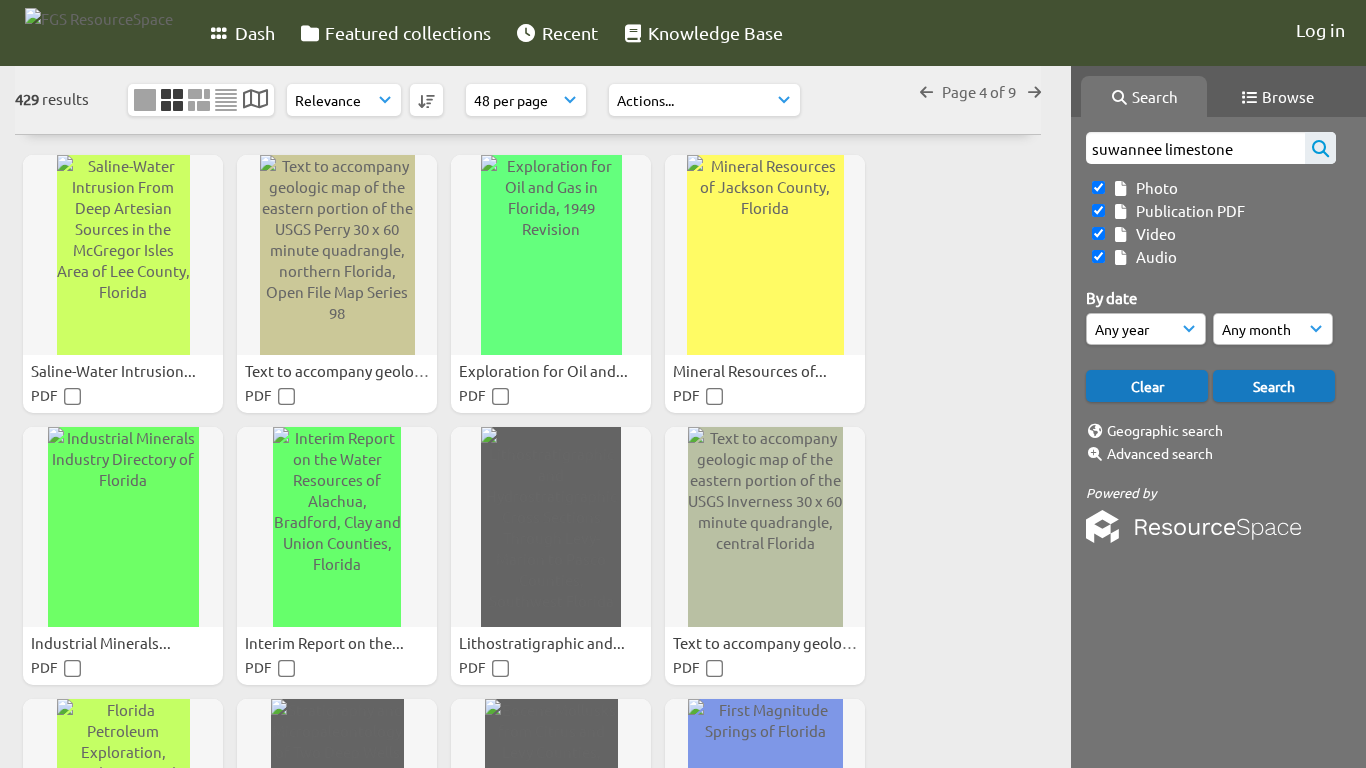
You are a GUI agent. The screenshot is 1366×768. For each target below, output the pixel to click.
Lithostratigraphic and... (543, 642)
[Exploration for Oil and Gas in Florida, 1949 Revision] (551, 255)
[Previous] (926, 91)
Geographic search (1165, 430)
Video (1153, 233)
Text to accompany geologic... (347, 370)
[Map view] (255, 100)
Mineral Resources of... (751, 370)
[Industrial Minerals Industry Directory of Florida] (123, 527)
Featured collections (406, 32)
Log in (1320, 29)
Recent (568, 32)
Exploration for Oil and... (545, 370)
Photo (1154, 187)
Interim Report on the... (326, 642)
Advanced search (1160, 453)
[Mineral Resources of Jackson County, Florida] (765, 255)
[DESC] (426, 100)
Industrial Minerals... (102, 642)
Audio (1153, 256)
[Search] (1320, 148)
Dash (253, 32)
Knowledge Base (713, 32)
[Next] (1034, 91)
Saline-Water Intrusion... (115, 370)
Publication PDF (1187, 210)
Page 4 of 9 (980, 91)
